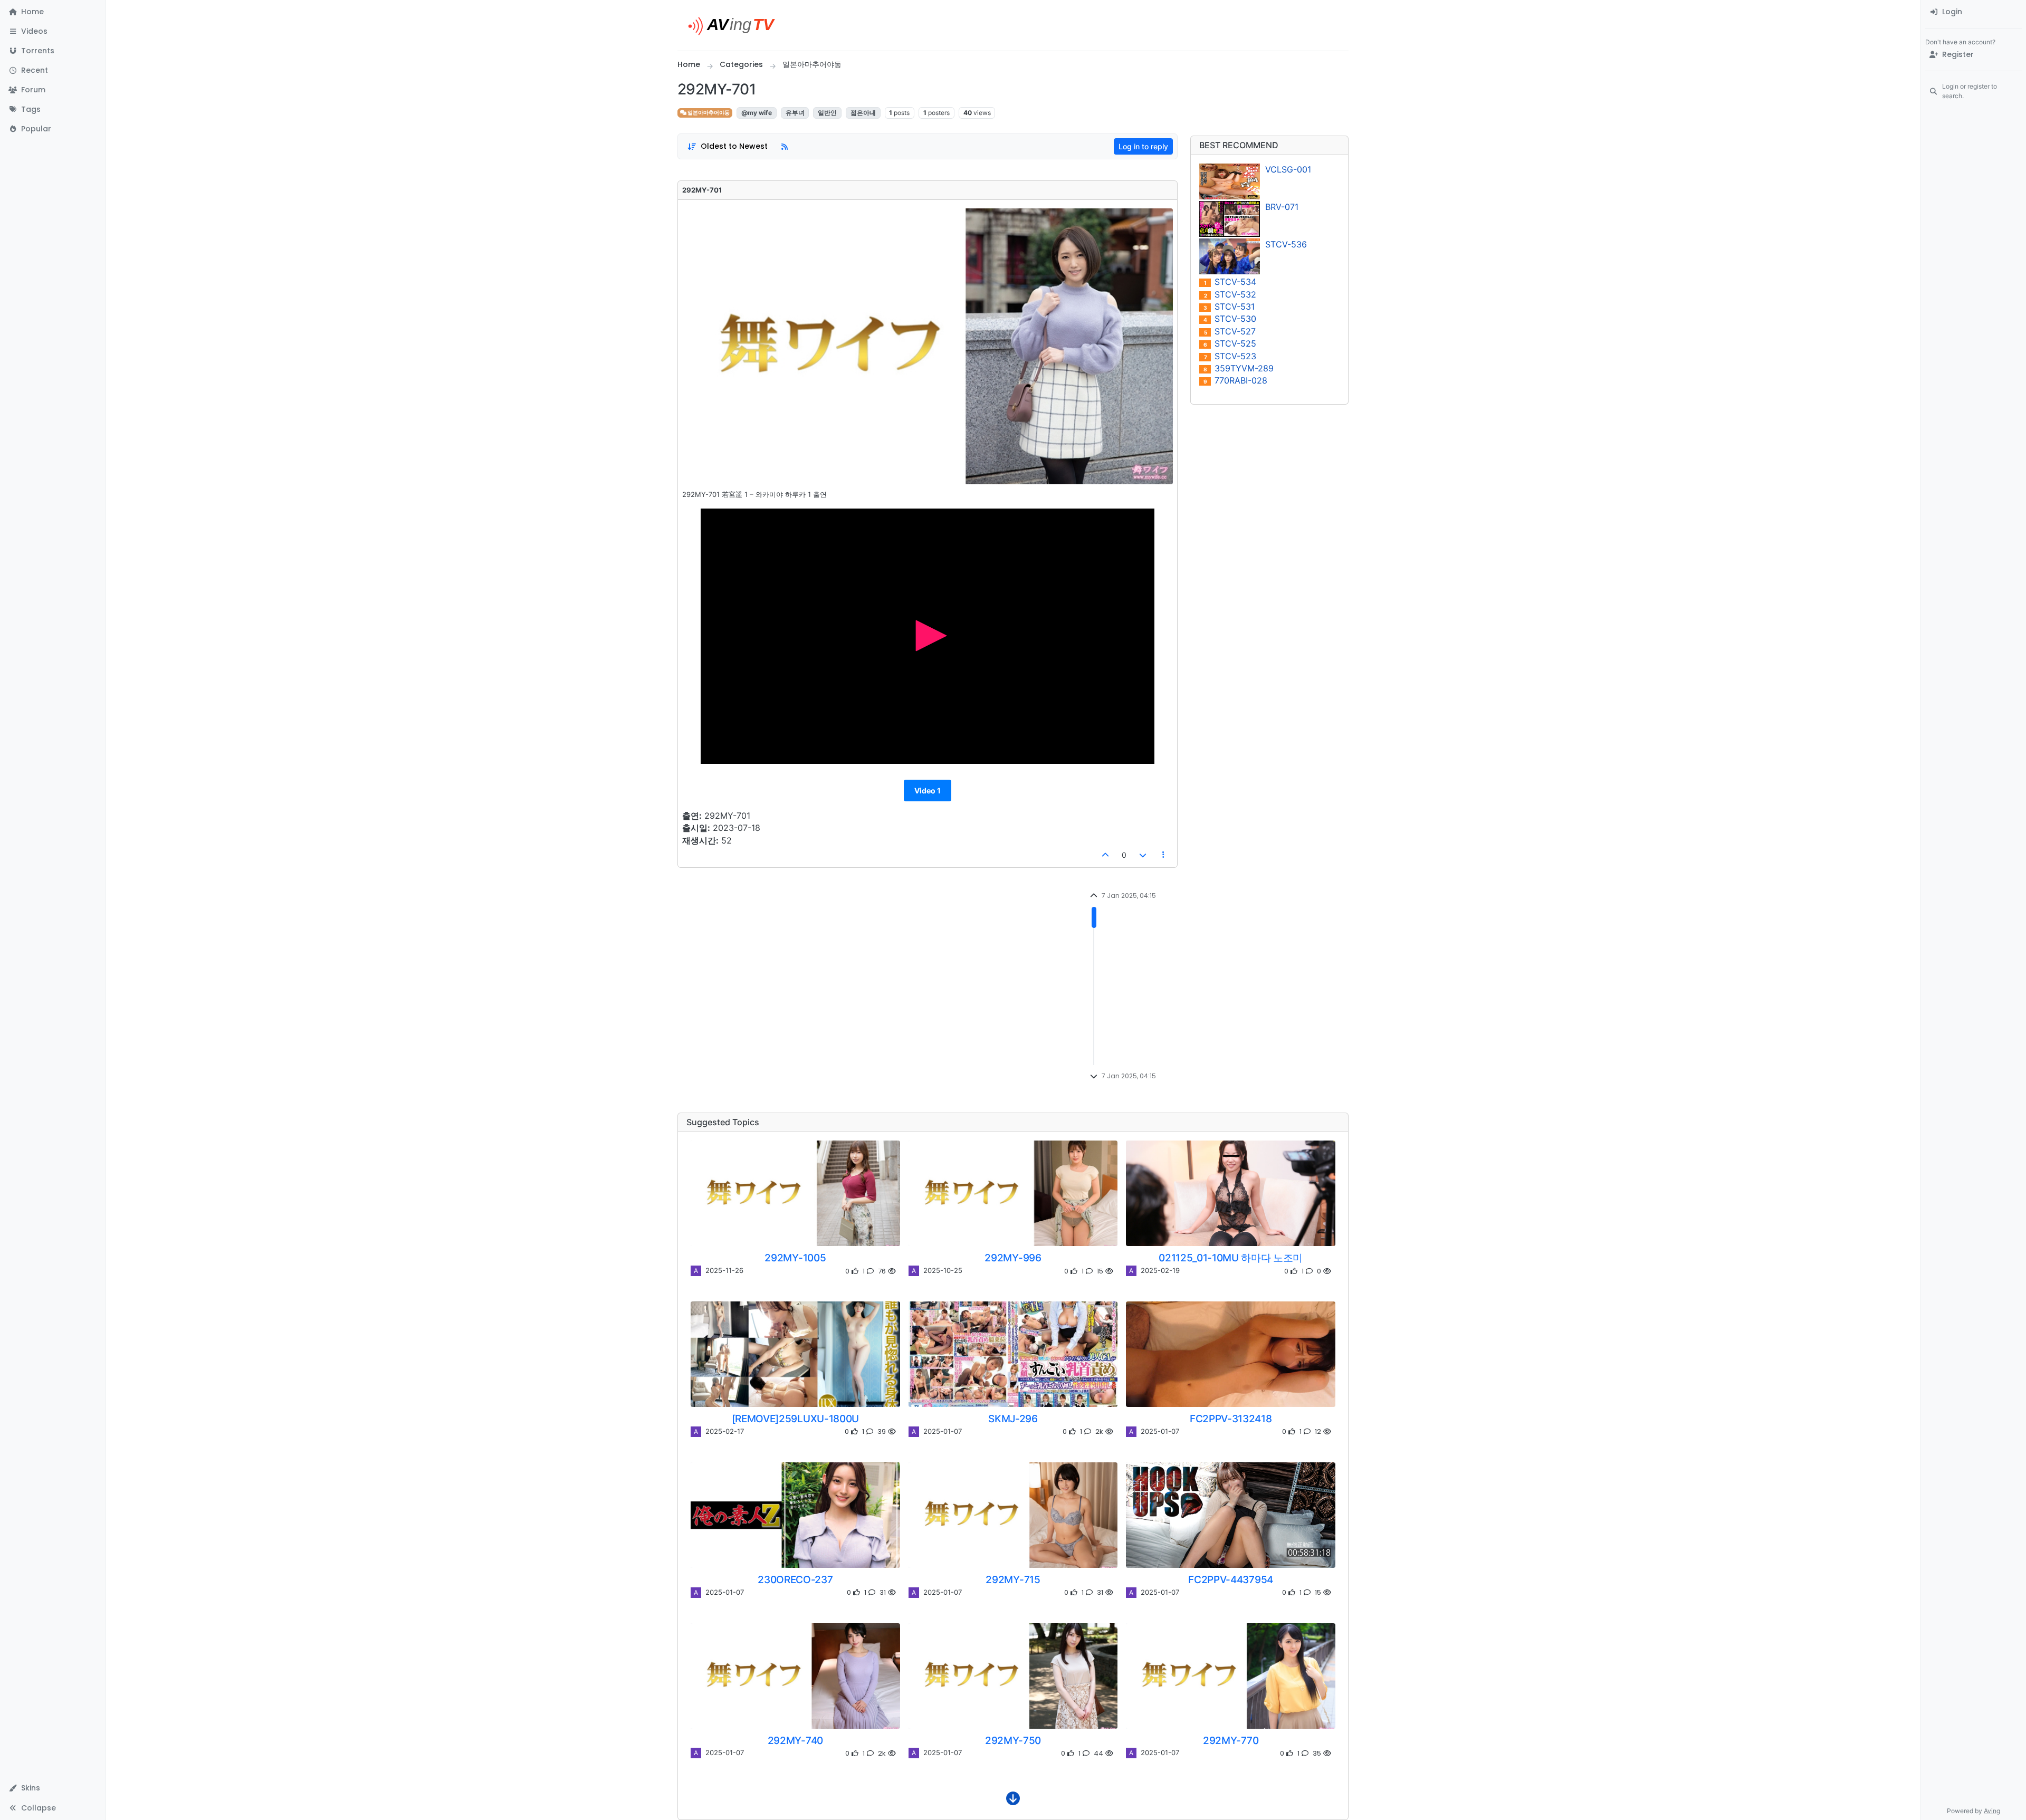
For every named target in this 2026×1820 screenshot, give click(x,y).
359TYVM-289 (1239, 368)
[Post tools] (1164, 855)
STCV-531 (1229, 307)
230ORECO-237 (795, 1579)
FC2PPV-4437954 (1231, 1579)
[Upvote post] (1106, 855)
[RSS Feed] (785, 146)
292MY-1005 (795, 1258)
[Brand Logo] (736, 25)
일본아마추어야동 (708, 113)
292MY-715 (1013, 1579)
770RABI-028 (1235, 381)
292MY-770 (1231, 1740)
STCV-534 (1230, 282)
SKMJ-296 (1013, 1419)
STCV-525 (1230, 344)
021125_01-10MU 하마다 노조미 (1231, 1258)
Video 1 (928, 791)
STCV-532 (1230, 295)
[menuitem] (1974, 12)
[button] (52, 31)
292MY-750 (1013, 1740)
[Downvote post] (1143, 855)
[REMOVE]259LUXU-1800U (795, 1419)
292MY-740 (795, 1740)
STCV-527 (1230, 332)
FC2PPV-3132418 (1231, 1419)
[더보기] (1013, 1801)
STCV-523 (1230, 356)
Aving (1992, 1811)
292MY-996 (1013, 1258)
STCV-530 (1230, 319)
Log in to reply (1143, 146)
